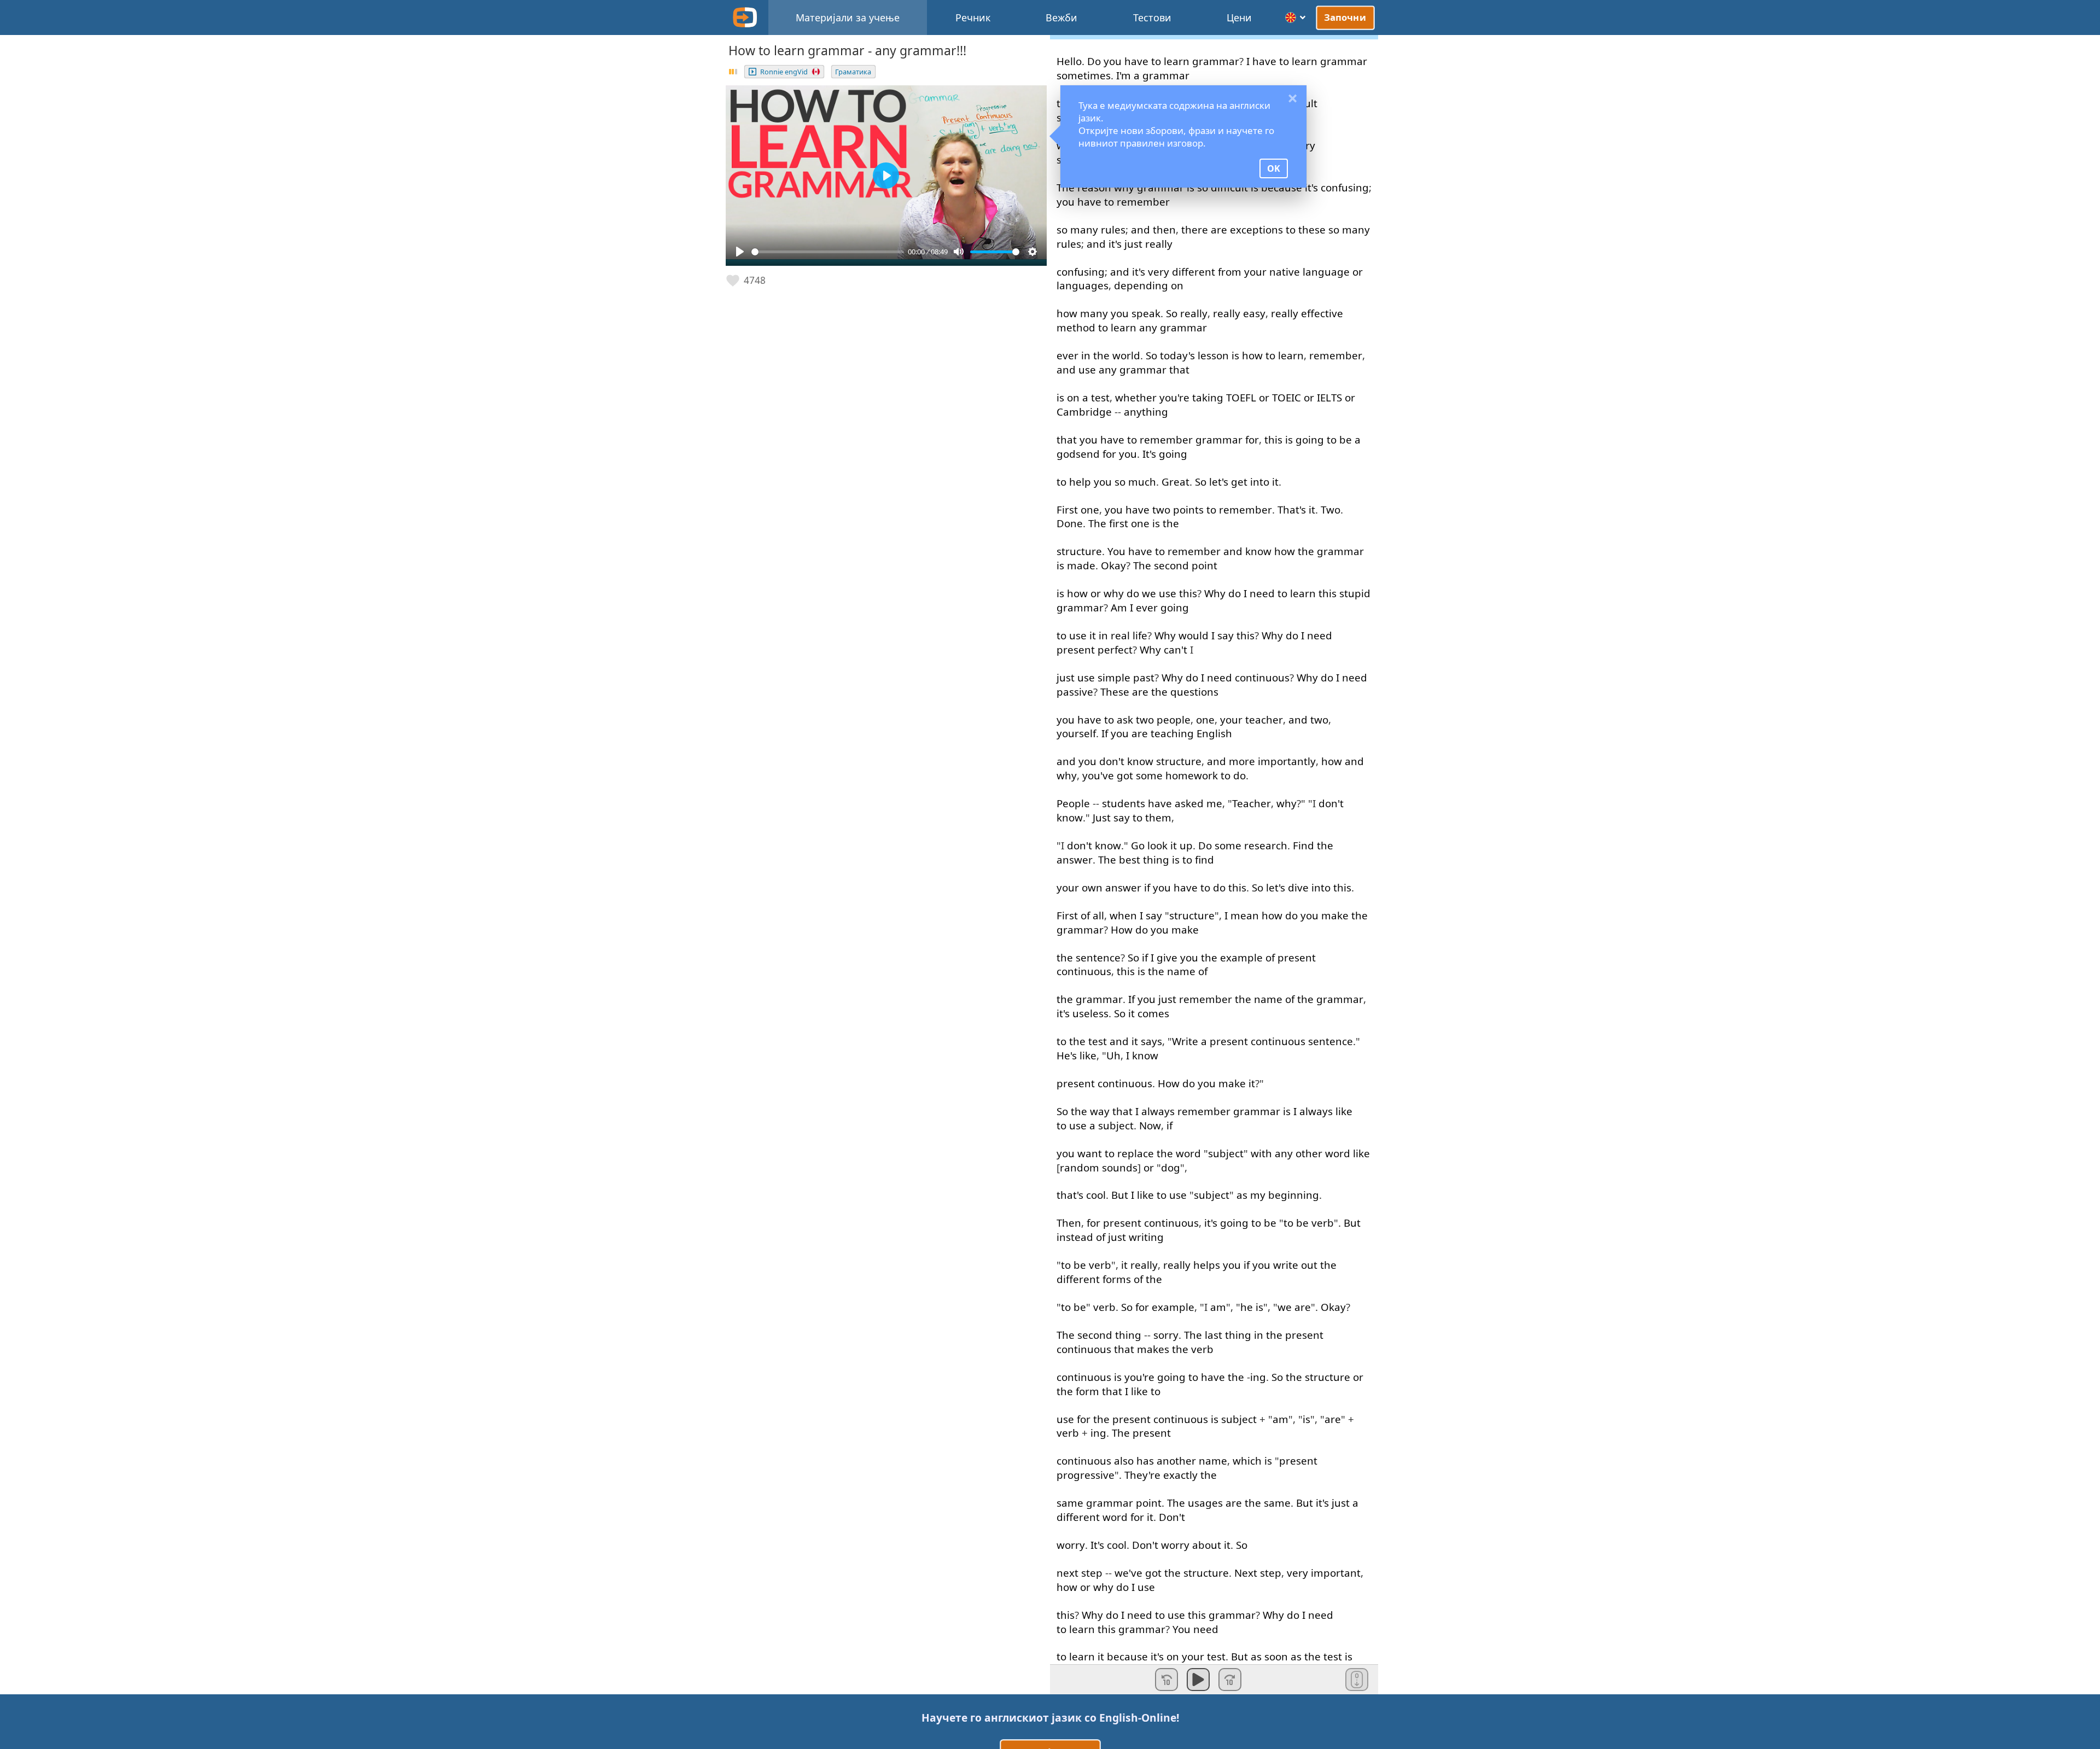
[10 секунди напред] (1230, 1680)
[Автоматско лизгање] (1357, 1680)
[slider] (828, 252)
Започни (1345, 17)
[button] (746, 281)
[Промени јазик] (1296, 18)
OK (1274, 168)
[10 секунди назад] (1166, 1680)
